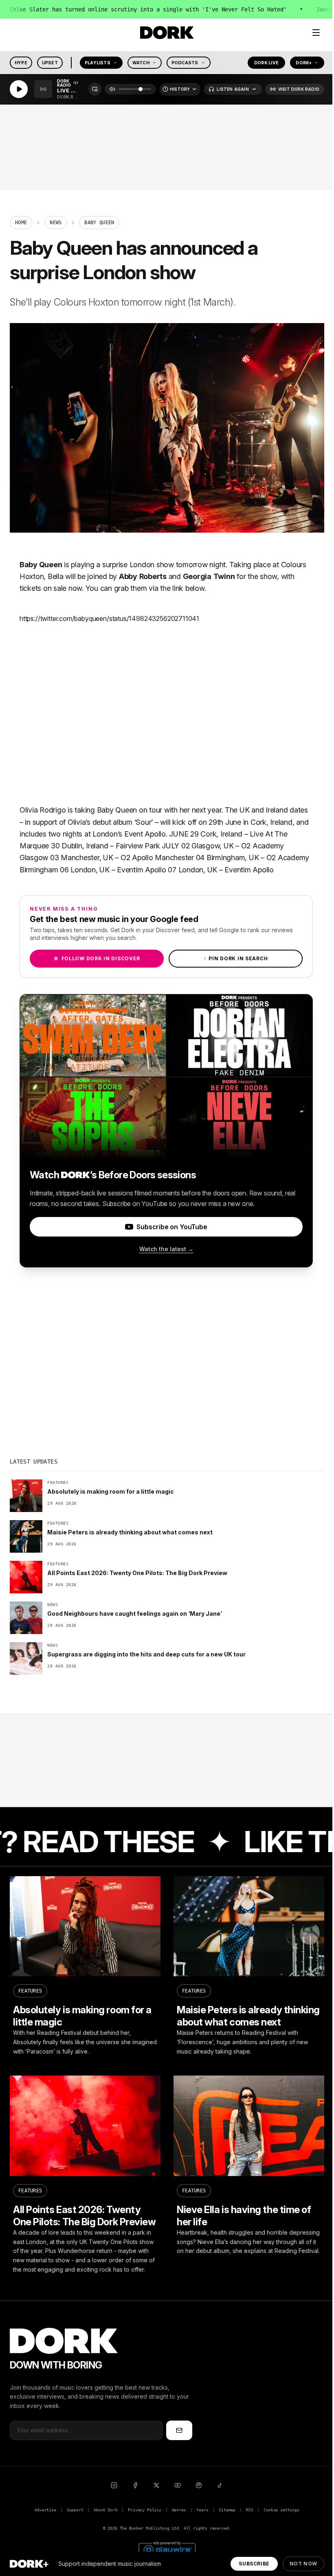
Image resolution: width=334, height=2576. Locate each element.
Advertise (45, 2510)
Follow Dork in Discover (97, 958)
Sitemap (227, 2510)
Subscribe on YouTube (172, 1227)
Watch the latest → (166, 1249)
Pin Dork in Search (236, 958)
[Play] (19, 90)
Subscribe (254, 2564)
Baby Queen (41, 565)
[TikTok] (220, 2485)
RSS (249, 2510)
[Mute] (112, 90)
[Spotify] (199, 2485)
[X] (156, 2485)
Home (21, 223)
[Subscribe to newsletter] (179, 2430)
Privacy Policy (145, 2510)
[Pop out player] (95, 90)
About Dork (105, 2510)
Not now (303, 2564)
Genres (179, 2510)
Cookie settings (281, 2510)
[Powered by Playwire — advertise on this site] (167, 2549)
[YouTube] (178, 2485)
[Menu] (316, 33)
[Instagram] (114, 2485)
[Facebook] (135, 2485)
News (56, 223)
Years (202, 2510)
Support (75, 2510)
